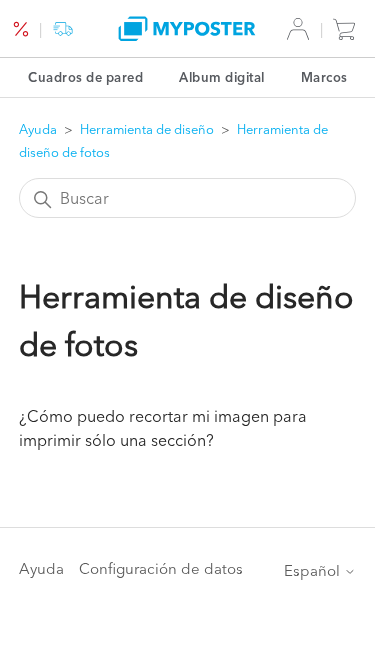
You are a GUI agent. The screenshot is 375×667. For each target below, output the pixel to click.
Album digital (222, 77)
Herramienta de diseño (147, 129)
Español (314, 570)
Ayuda (38, 129)
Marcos (324, 77)
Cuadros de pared (85, 77)
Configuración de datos (161, 568)
